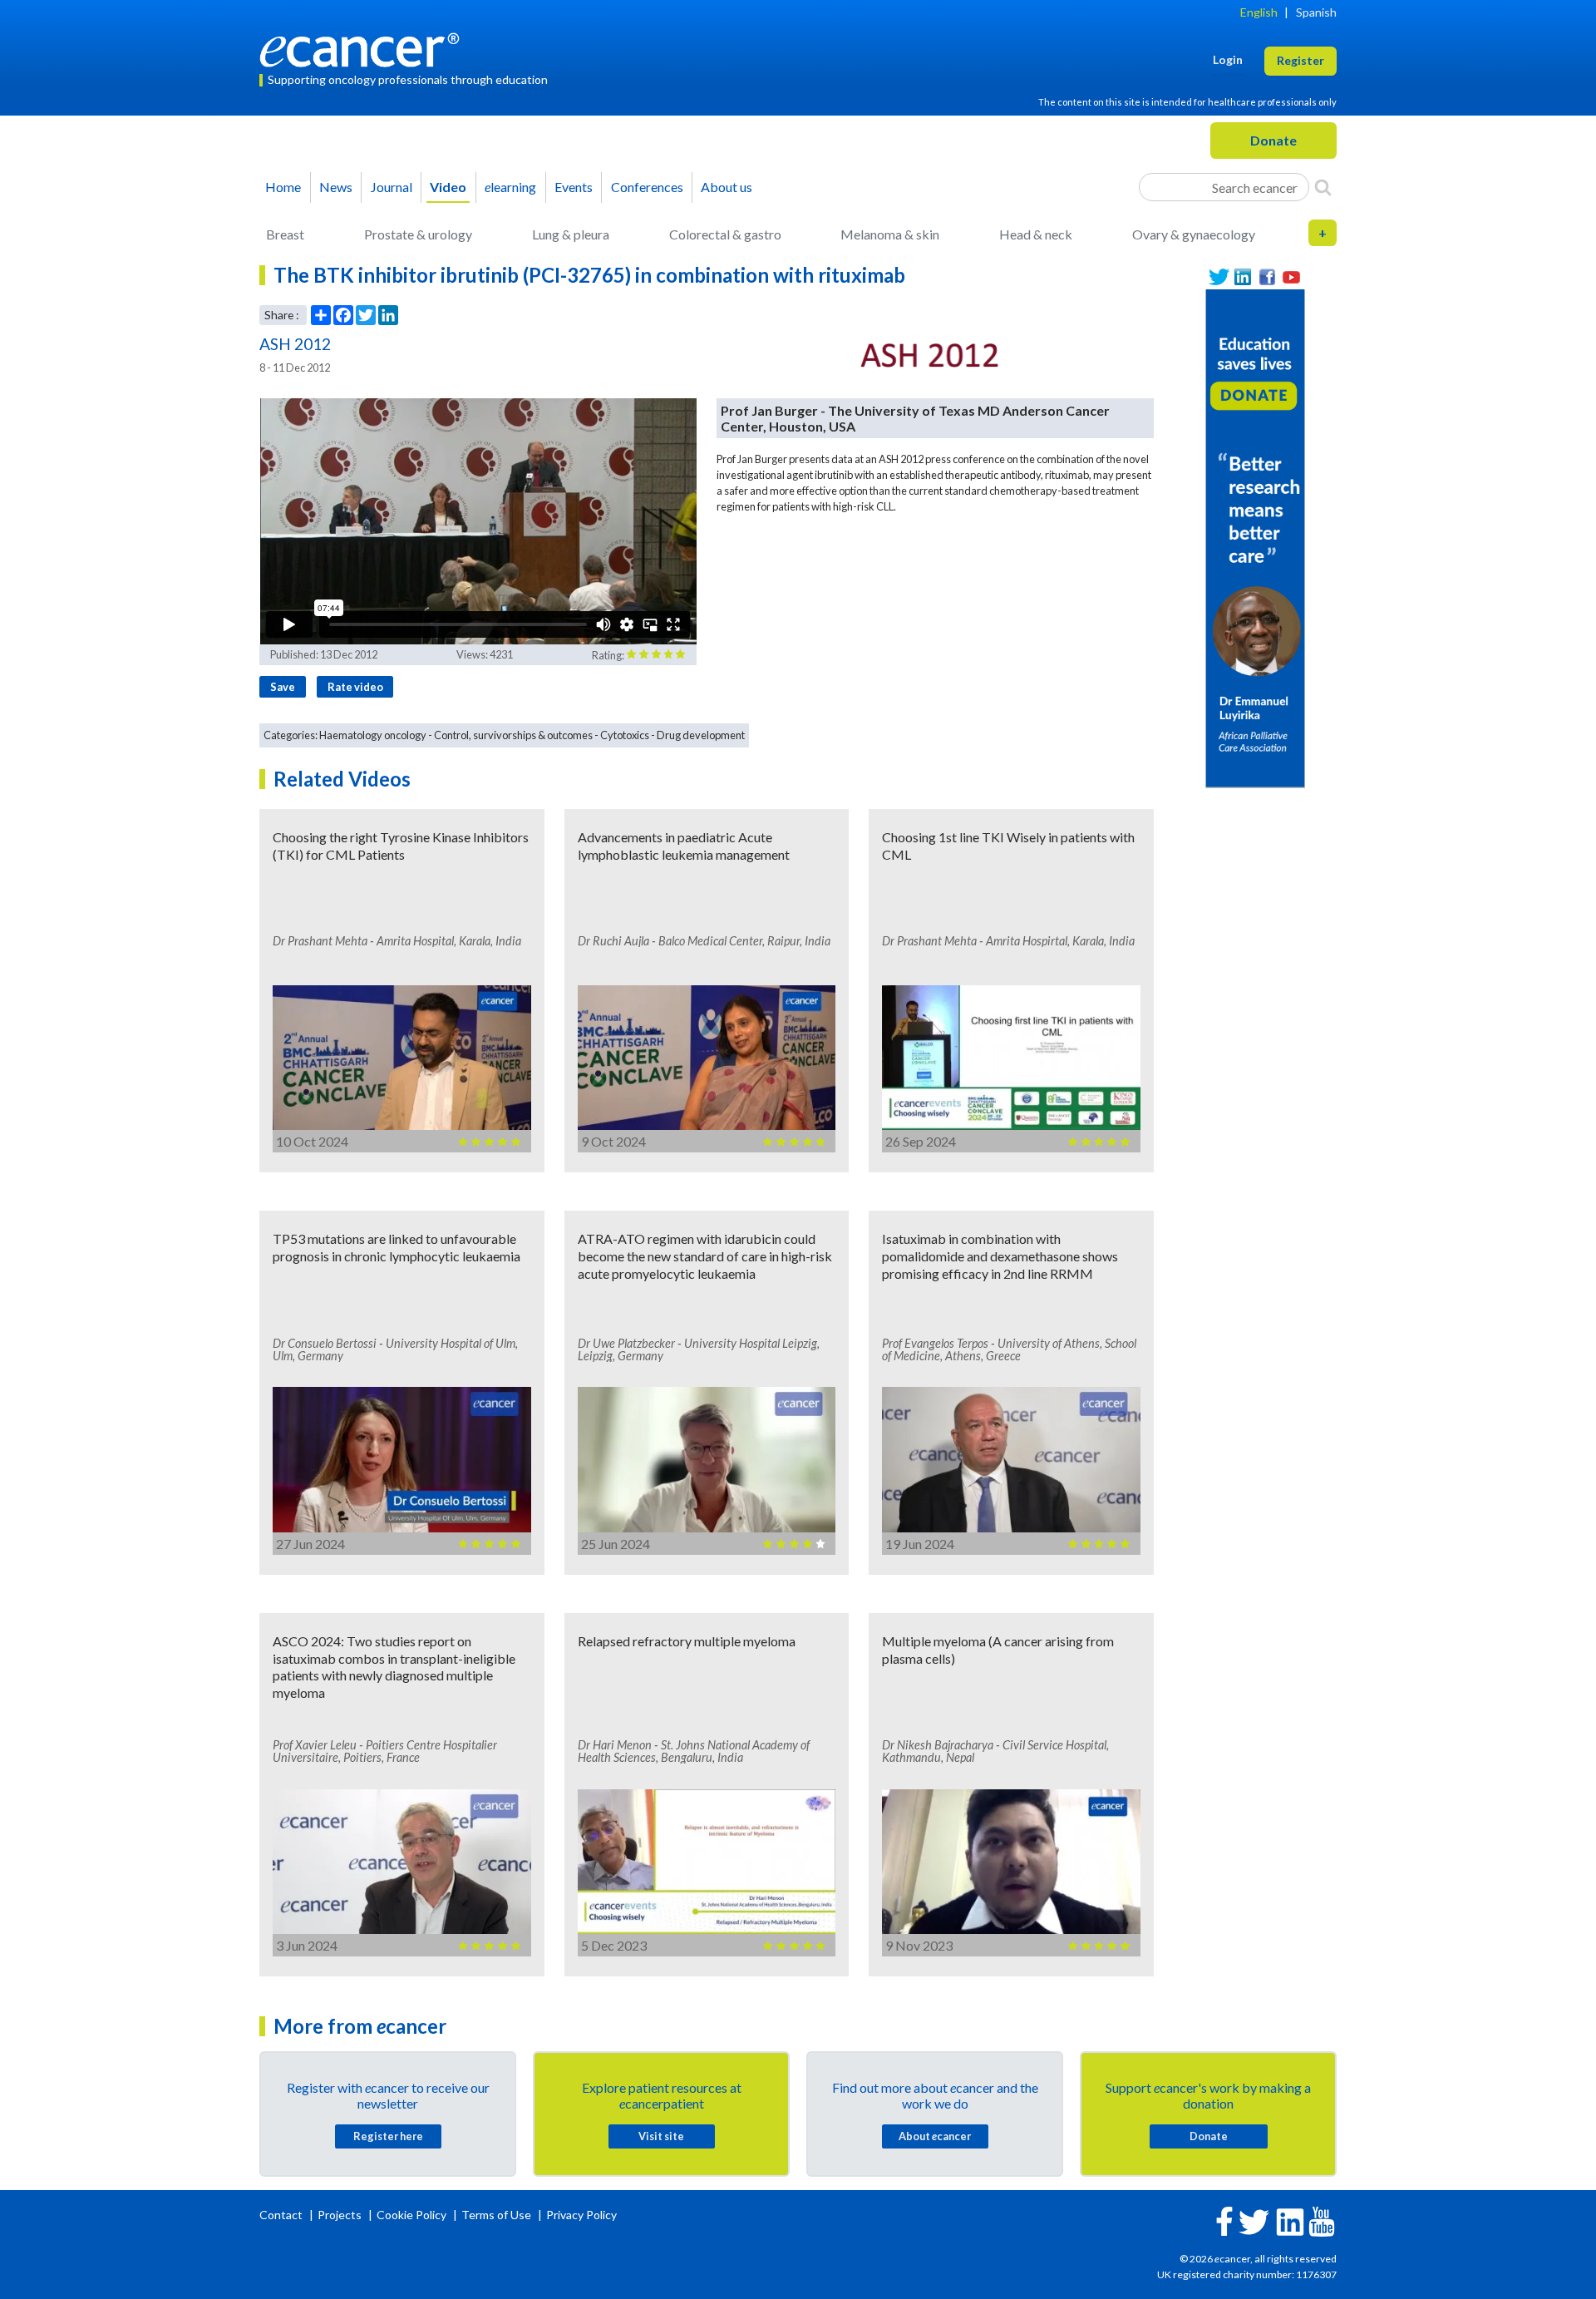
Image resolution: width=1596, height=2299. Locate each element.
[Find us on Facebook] (1267, 277)
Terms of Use (496, 2215)
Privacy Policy (581, 2215)
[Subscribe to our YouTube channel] (1291, 277)
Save (283, 687)
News (336, 187)
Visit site (661, 2136)
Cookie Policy (411, 2215)
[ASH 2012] (930, 356)
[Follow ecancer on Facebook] (1224, 2220)
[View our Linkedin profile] (1243, 277)
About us (727, 187)
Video (448, 187)
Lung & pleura (571, 234)
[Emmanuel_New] (1255, 537)
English (1259, 12)
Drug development (701, 735)
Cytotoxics (625, 735)
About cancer (935, 2136)
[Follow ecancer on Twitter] (1254, 2220)
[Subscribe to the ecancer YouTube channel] (1322, 2220)
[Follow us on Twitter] (1219, 277)
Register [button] (1300, 60)
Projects (341, 2215)
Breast (285, 234)
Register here (388, 2136)
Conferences (647, 187)
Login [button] (1228, 59)
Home (283, 187)
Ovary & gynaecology (1194, 234)
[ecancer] (364, 48)
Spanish (1316, 12)
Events (574, 187)
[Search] (1323, 187)
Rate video (355, 687)
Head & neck (1036, 234)
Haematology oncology (373, 735)
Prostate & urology (418, 234)
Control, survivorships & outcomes (513, 735)
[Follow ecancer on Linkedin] (1290, 2220)
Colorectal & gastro (725, 234)
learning (510, 187)
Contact (282, 2215)
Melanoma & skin (890, 234)
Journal (392, 187)
